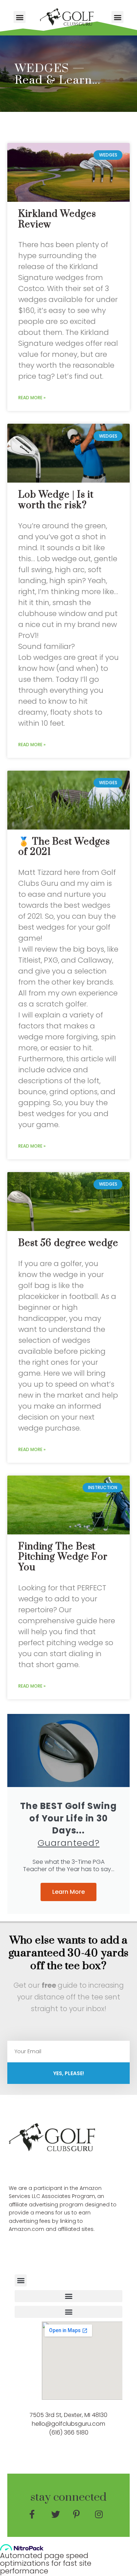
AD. (63, 2167)
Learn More (68, 1892)
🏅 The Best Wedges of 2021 (64, 847)
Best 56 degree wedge (68, 1243)
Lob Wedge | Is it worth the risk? (56, 500)
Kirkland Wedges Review (57, 219)
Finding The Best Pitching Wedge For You (63, 1557)
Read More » (32, 398)
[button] (20, 17)
